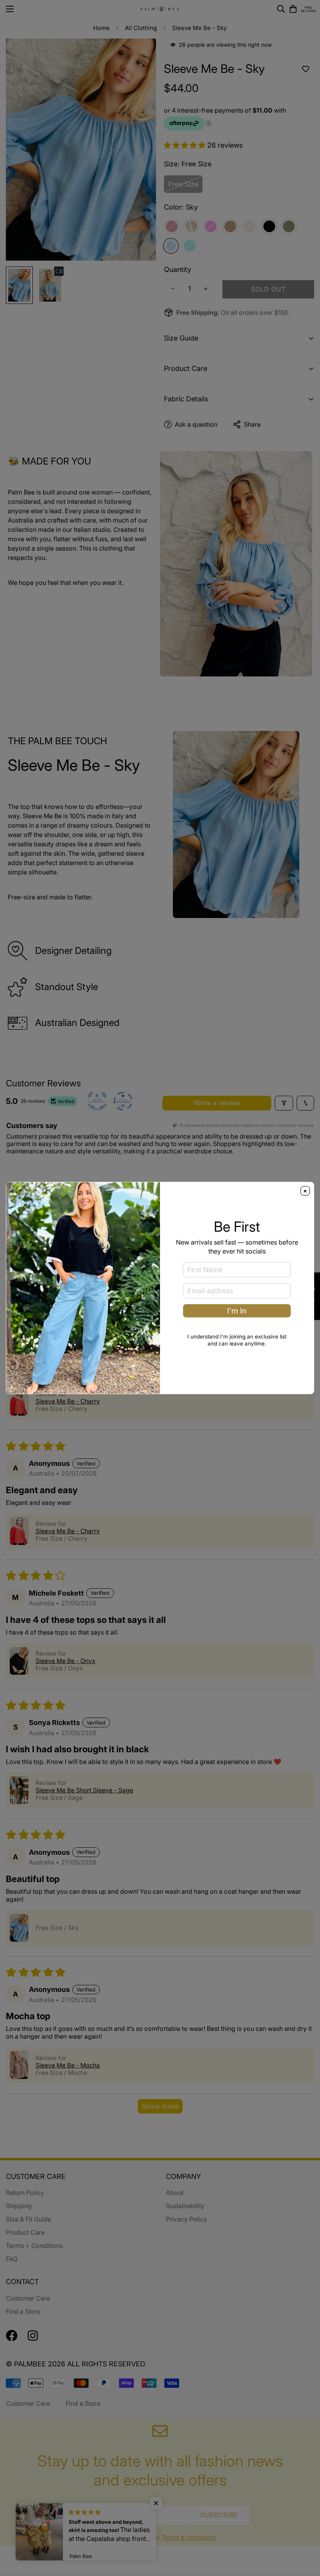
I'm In (237, 1311)
